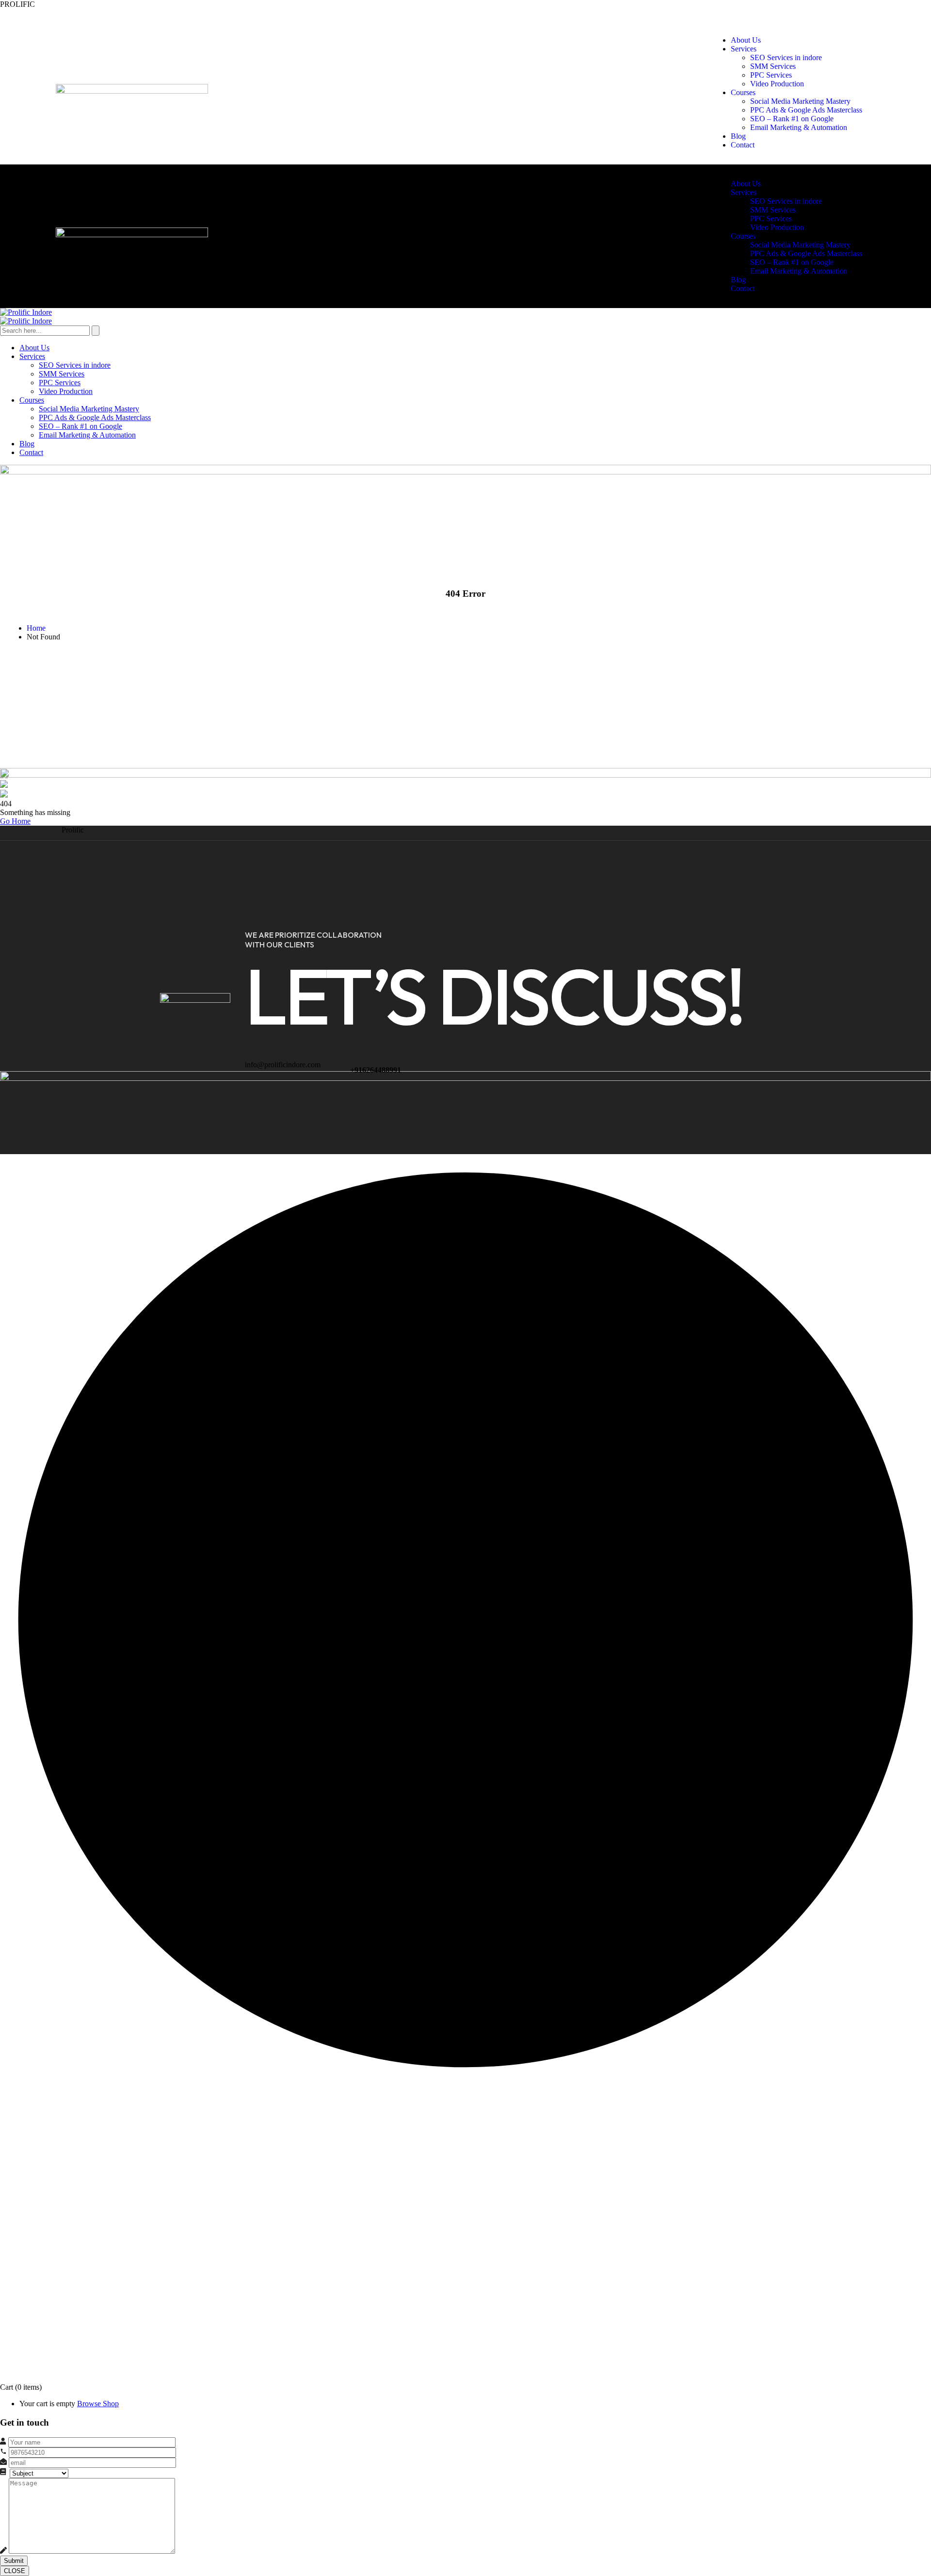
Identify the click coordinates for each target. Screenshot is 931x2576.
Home (36, 628)
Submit (14, 2561)
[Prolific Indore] (26, 312)
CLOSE (15, 2571)
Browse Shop (98, 2404)
